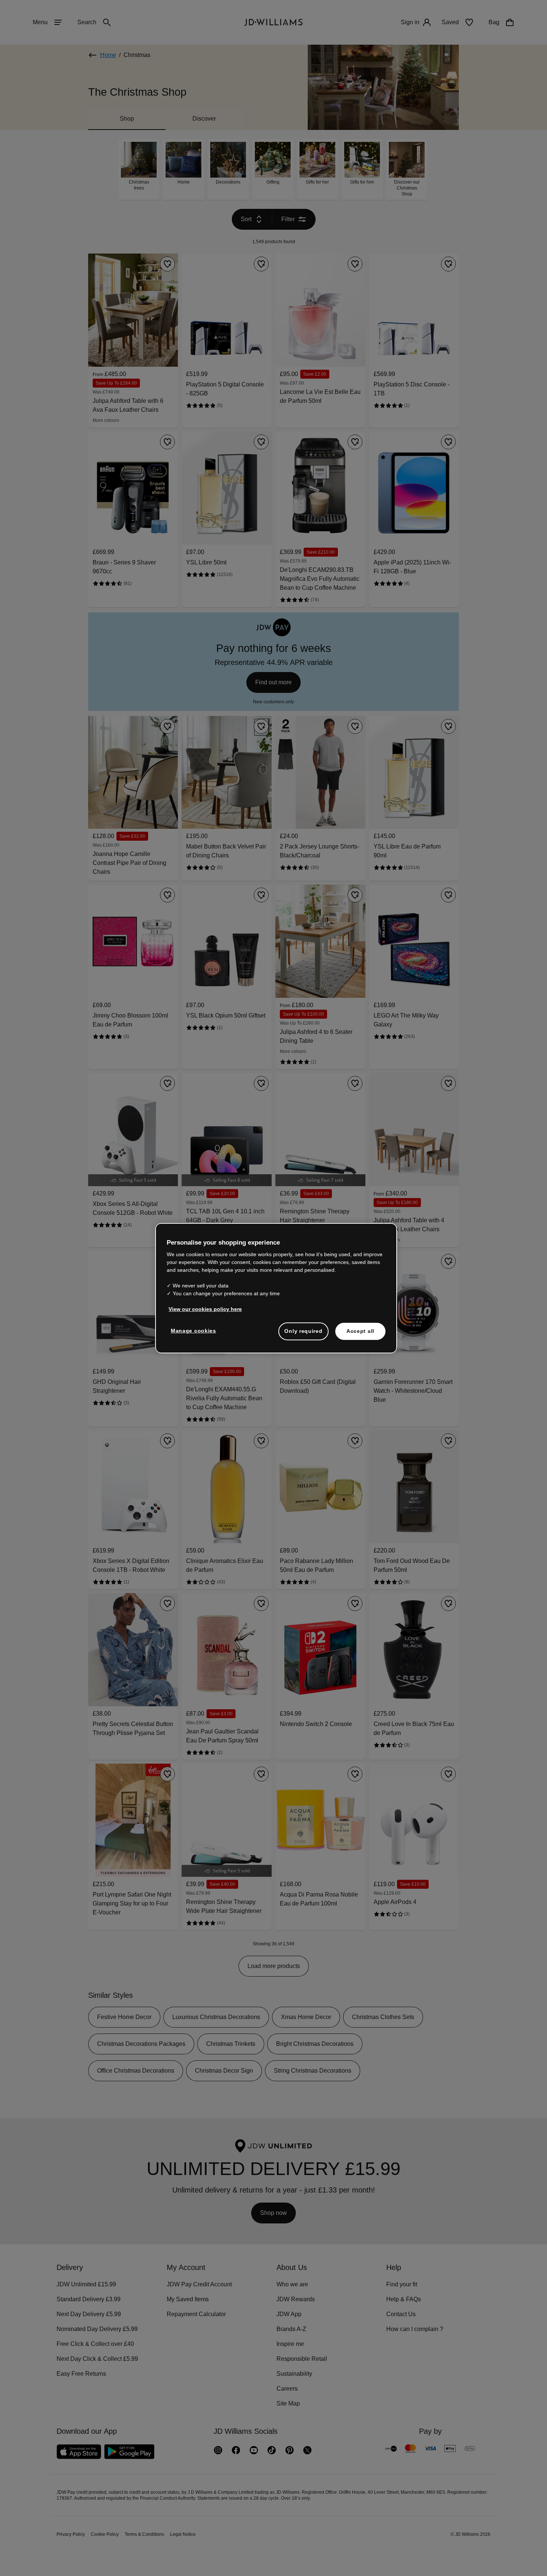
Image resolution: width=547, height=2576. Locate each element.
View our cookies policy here (206, 1313)
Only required (303, 1335)
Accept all (360, 1335)
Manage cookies (194, 1334)
